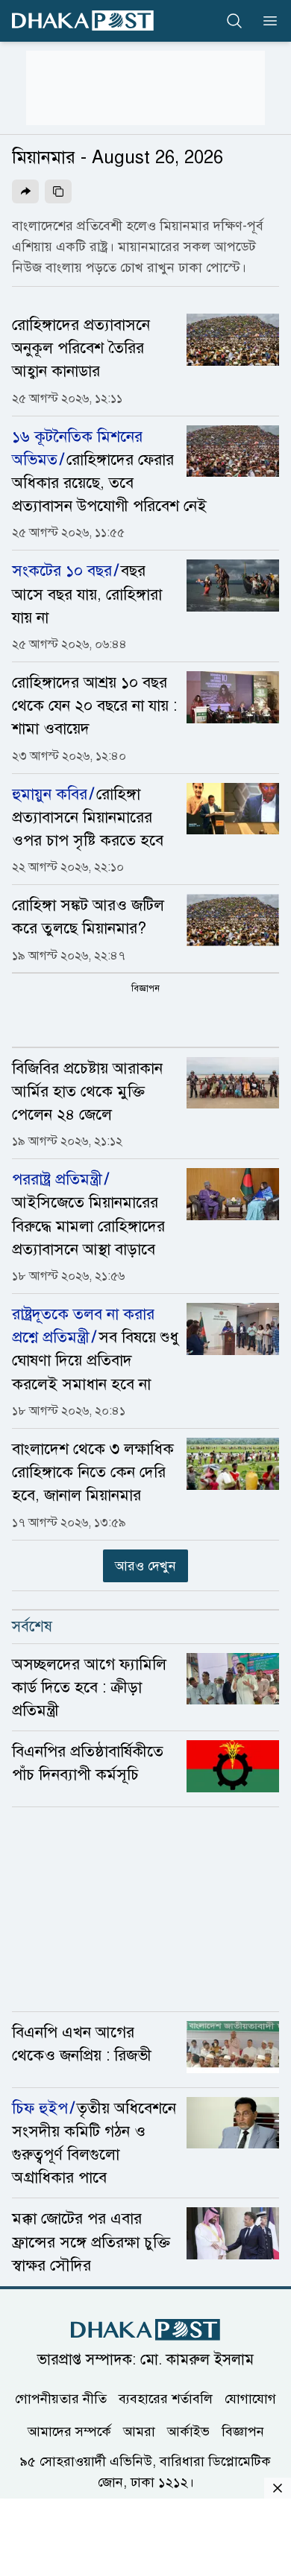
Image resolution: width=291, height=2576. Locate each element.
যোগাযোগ (250, 2399)
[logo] (83, 20)
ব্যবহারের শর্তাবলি (166, 2399)
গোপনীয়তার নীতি (61, 2399)
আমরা (139, 2431)
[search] (234, 21)
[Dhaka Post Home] (145, 2330)
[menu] (266, 21)
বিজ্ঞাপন (243, 2431)
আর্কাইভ (188, 2431)
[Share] (25, 191)
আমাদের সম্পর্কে (69, 2431)
